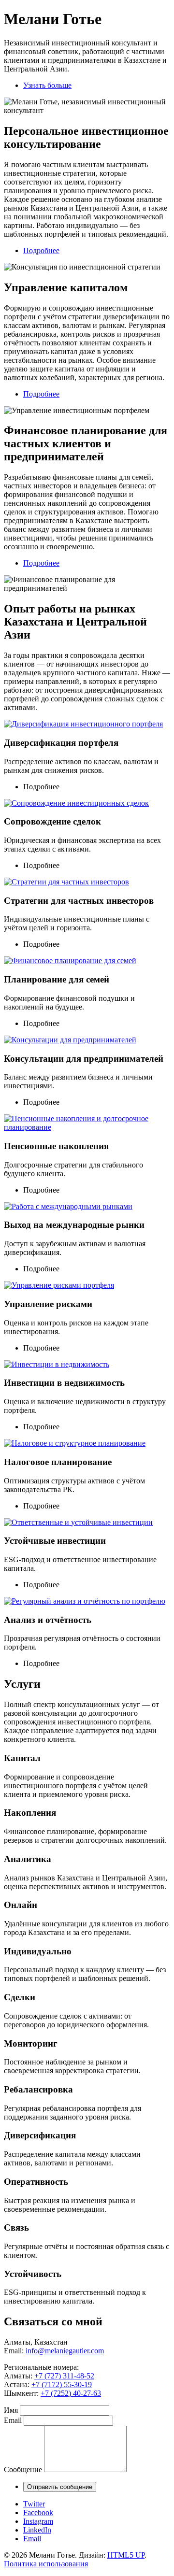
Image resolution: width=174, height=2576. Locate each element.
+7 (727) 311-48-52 (64, 2376)
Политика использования (46, 2564)
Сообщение (23, 2469)
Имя (11, 2410)
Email (13, 2420)
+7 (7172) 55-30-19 (62, 2384)
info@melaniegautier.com (65, 2351)
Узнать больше (47, 85)
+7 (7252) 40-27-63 (71, 2393)
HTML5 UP (126, 2555)
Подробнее (41, 250)
